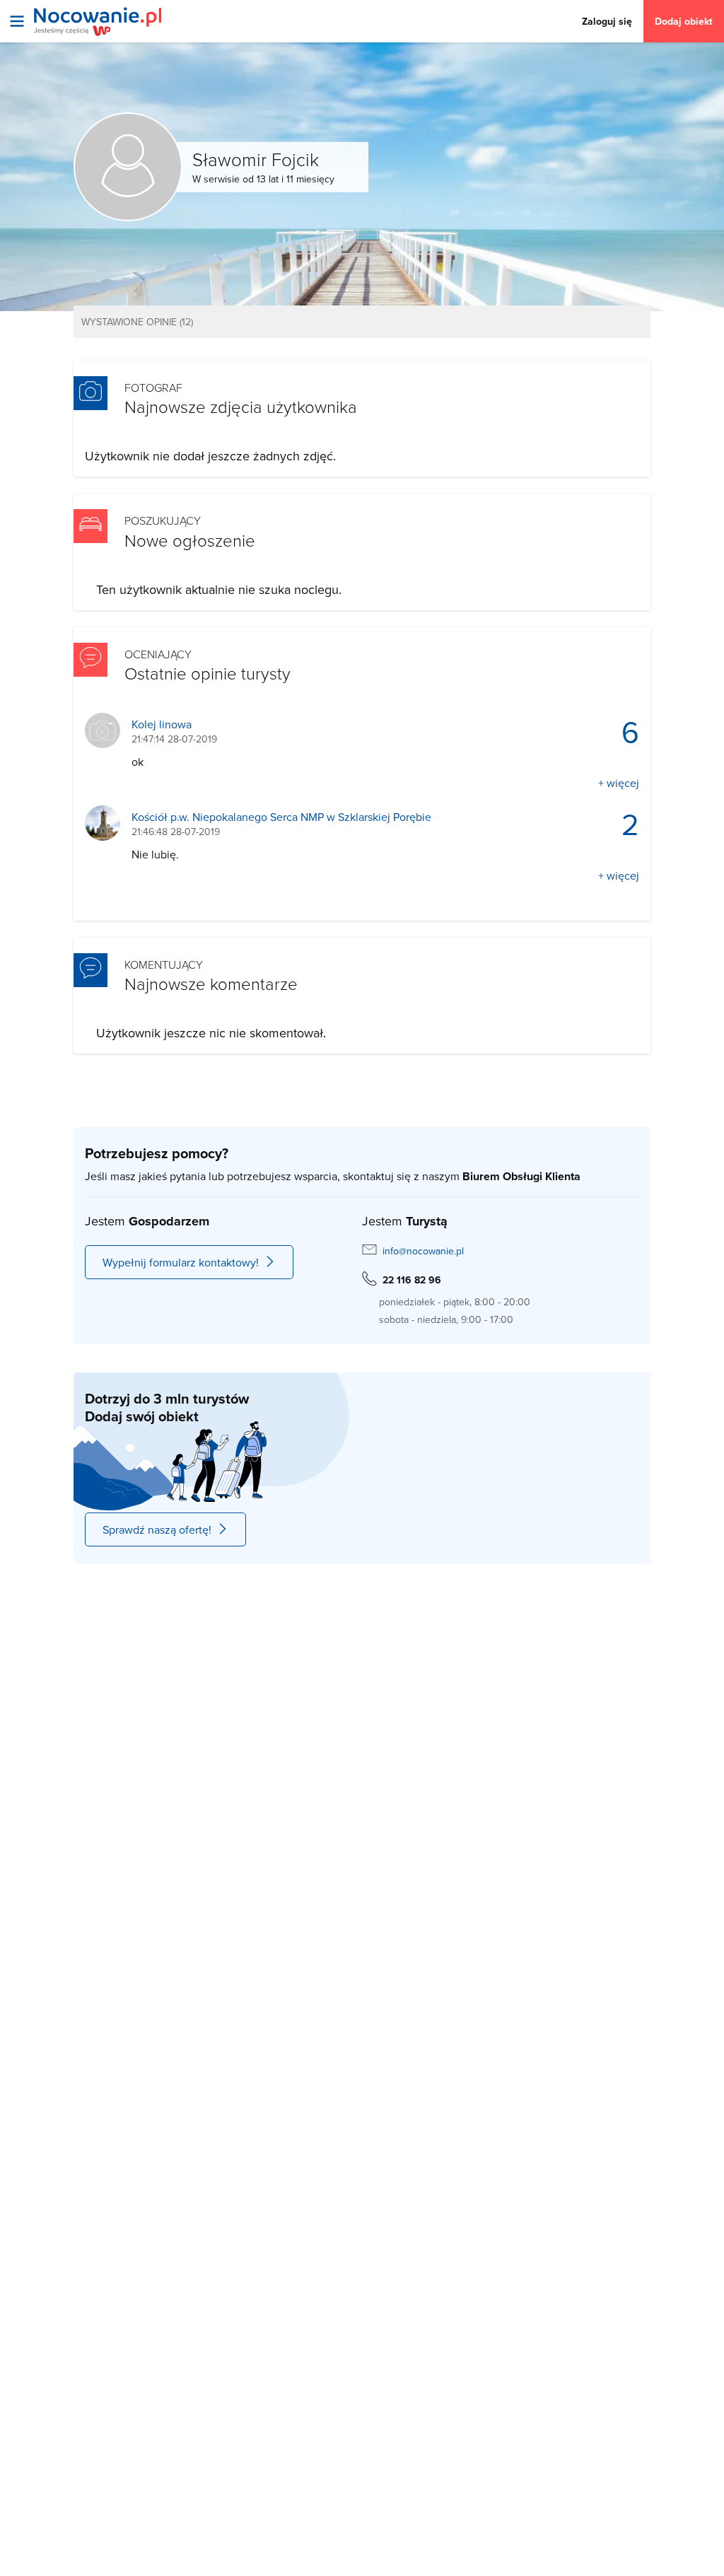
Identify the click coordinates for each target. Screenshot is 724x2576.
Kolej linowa (162, 724)
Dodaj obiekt (684, 21)
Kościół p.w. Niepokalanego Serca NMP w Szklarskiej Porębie (281, 817)
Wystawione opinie (137, 322)
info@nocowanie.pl (423, 1251)
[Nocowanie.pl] (98, 22)
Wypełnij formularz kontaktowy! (181, 1262)
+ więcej (619, 783)
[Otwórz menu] (17, 21)
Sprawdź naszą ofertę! (157, 1529)
